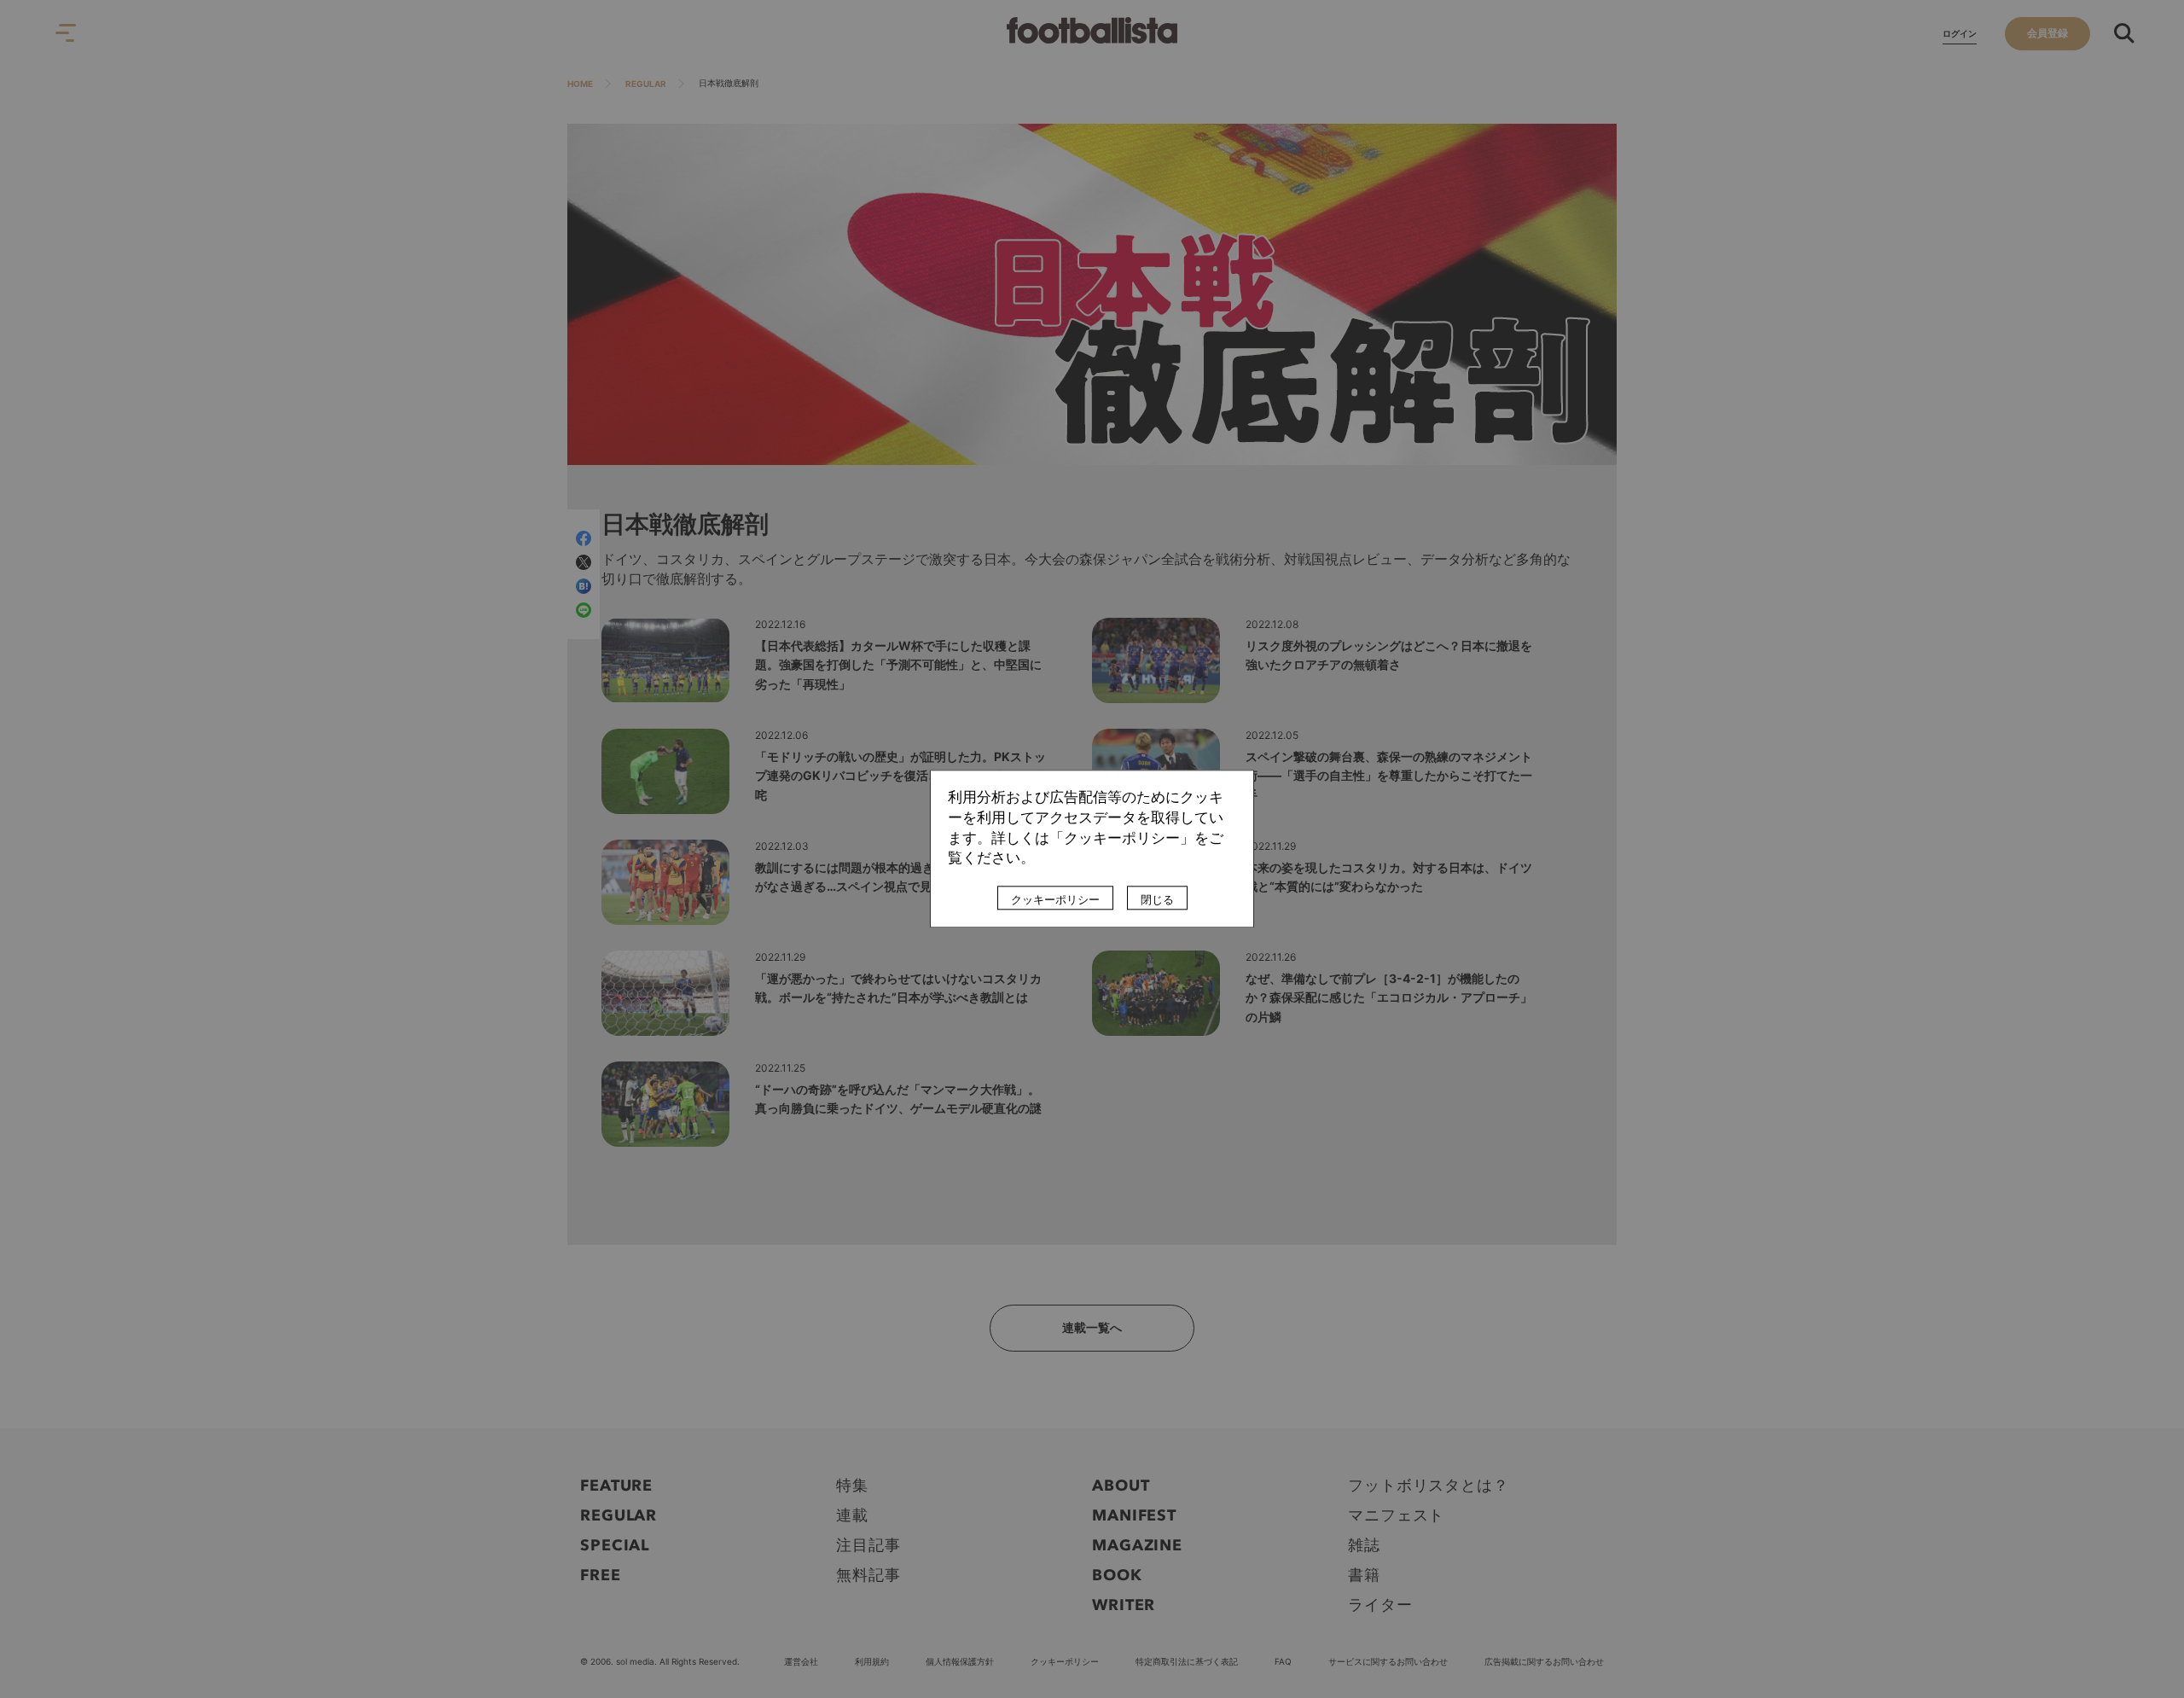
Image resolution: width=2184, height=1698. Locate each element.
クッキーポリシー (1055, 900)
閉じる (1157, 900)
